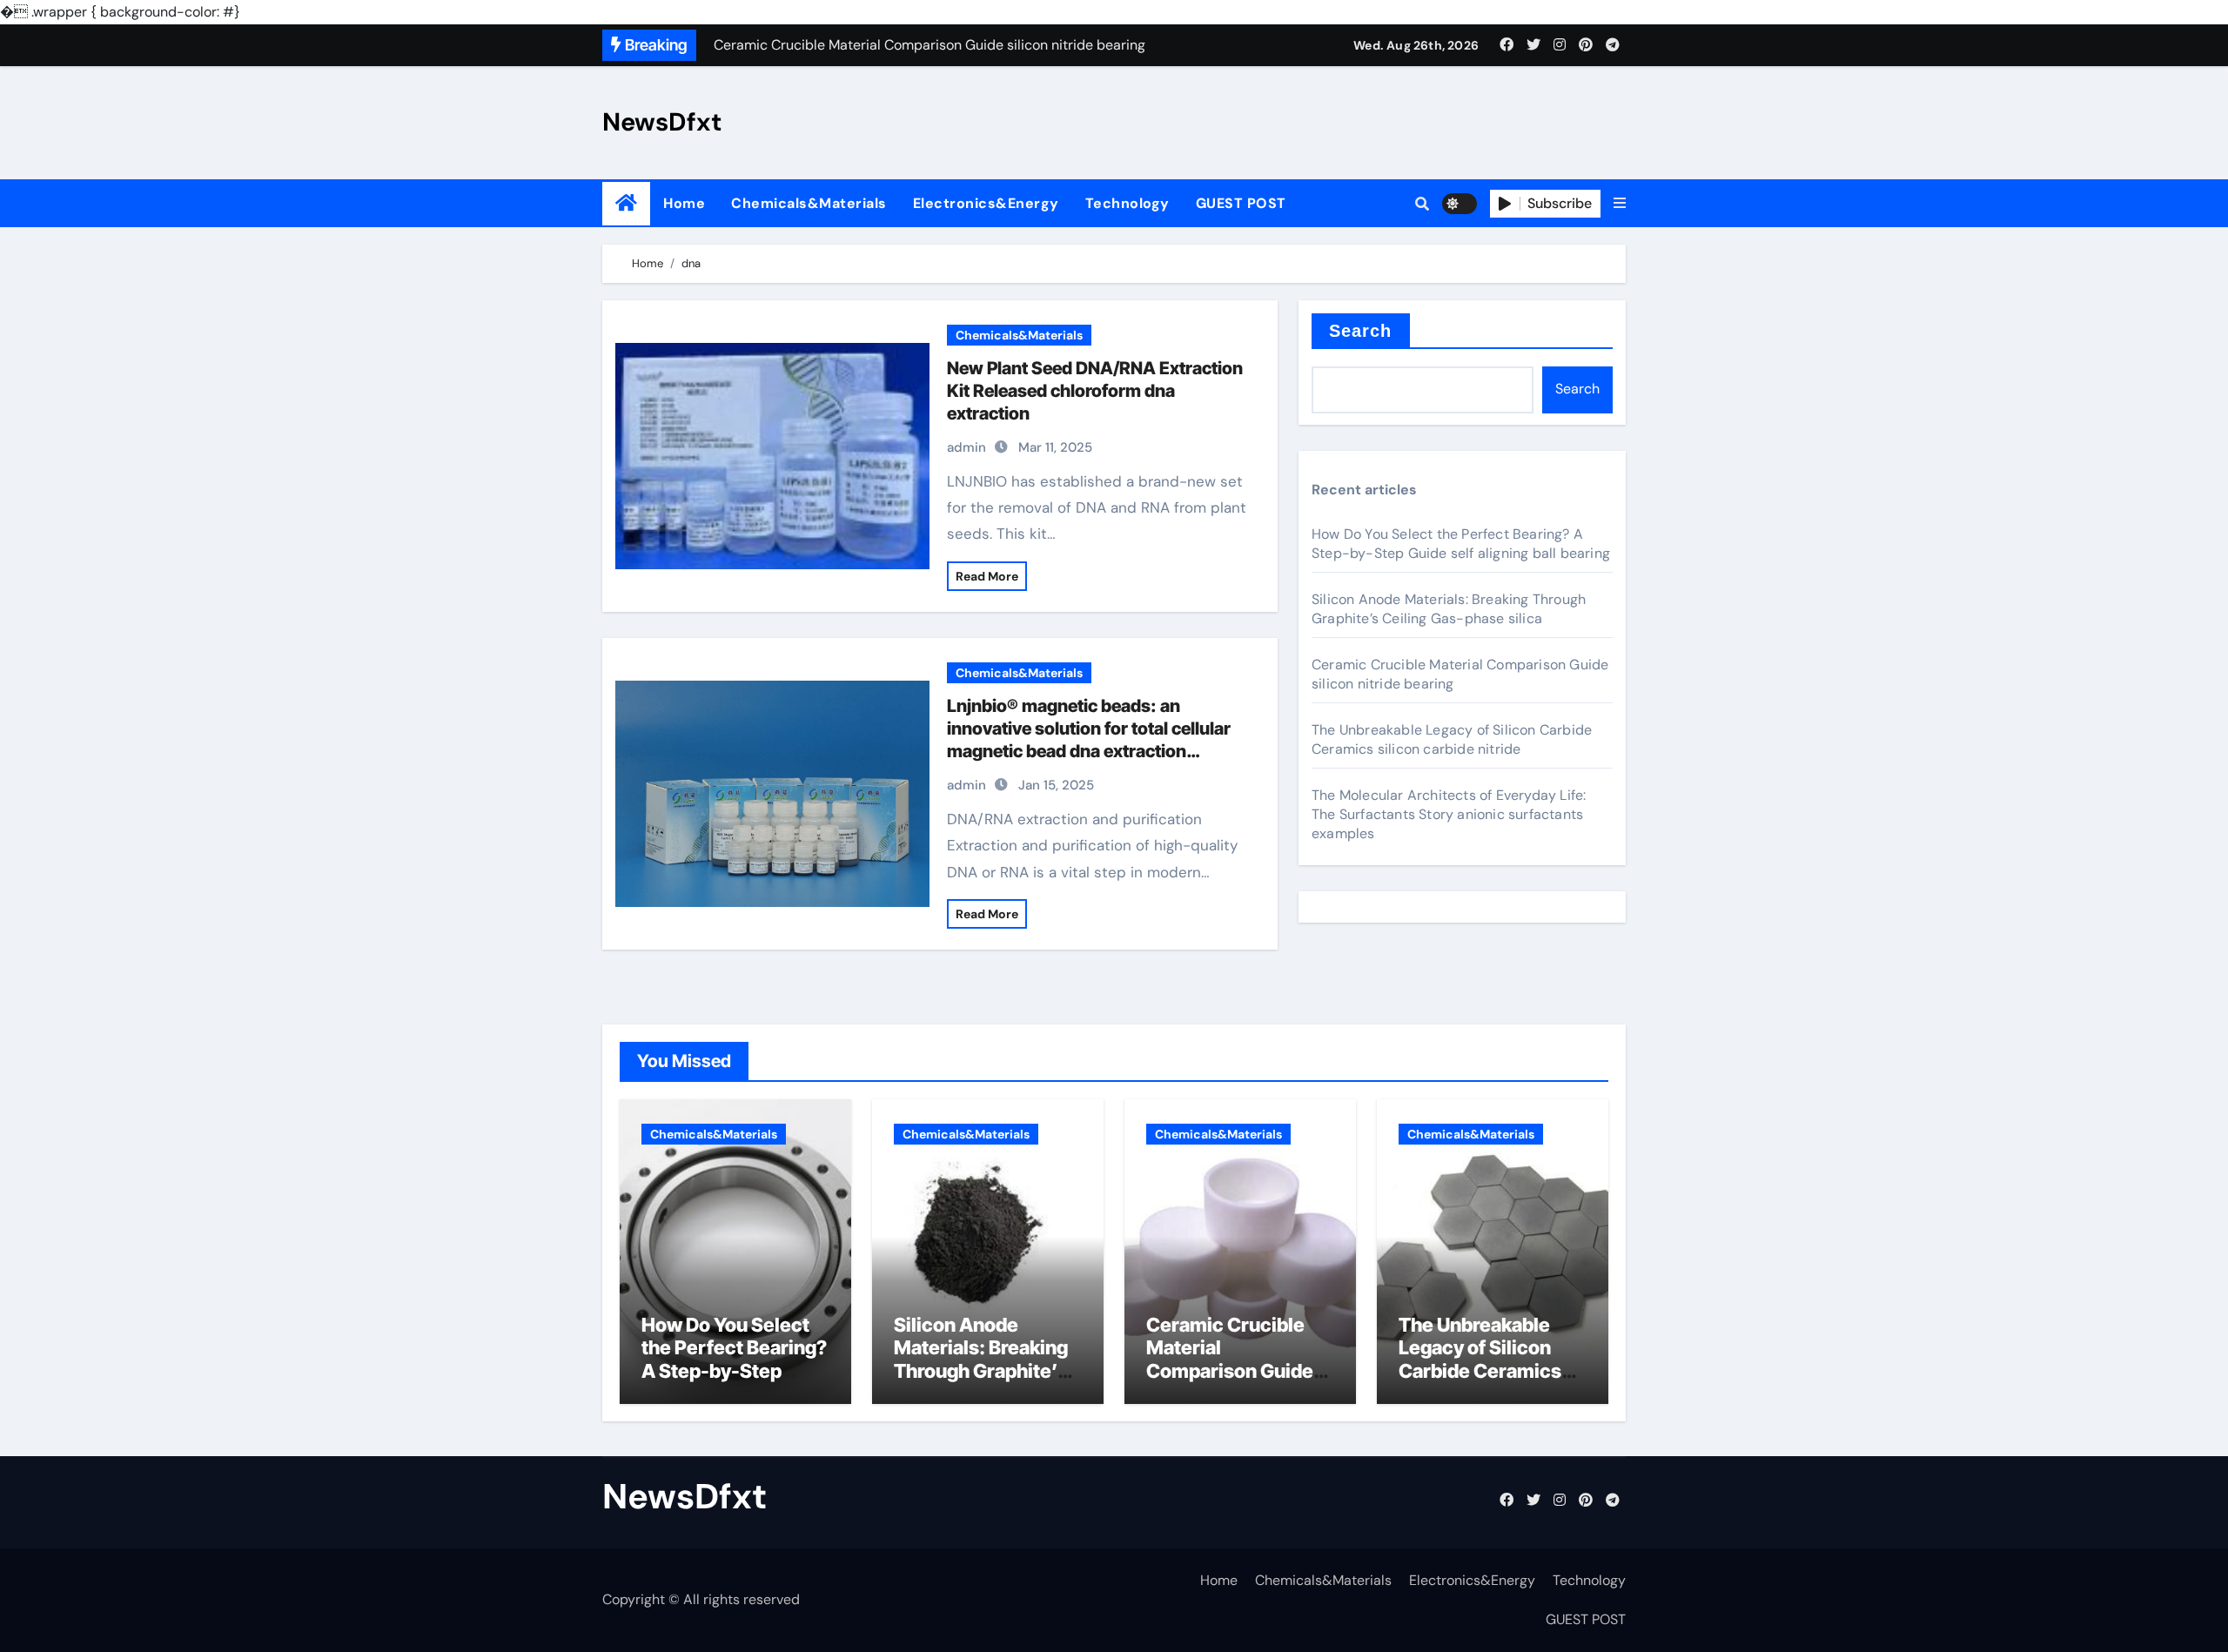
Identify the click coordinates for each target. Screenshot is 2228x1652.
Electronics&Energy (986, 203)
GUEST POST (1241, 203)
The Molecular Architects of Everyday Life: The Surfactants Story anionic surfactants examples (1449, 814)
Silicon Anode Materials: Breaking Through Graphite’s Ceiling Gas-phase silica (1449, 609)
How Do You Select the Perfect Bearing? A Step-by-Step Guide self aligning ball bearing (1461, 544)
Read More (987, 576)
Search (1361, 331)
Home (684, 203)
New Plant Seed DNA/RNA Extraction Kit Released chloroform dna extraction (1095, 391)
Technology (1127, 203)
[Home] (626, 203)
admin (966, 447)
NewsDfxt (662, 122)
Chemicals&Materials (809, 203)
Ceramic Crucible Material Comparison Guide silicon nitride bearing (1230, 1371)
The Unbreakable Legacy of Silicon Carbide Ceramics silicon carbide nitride (1452, 739)
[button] (1620, 204)
